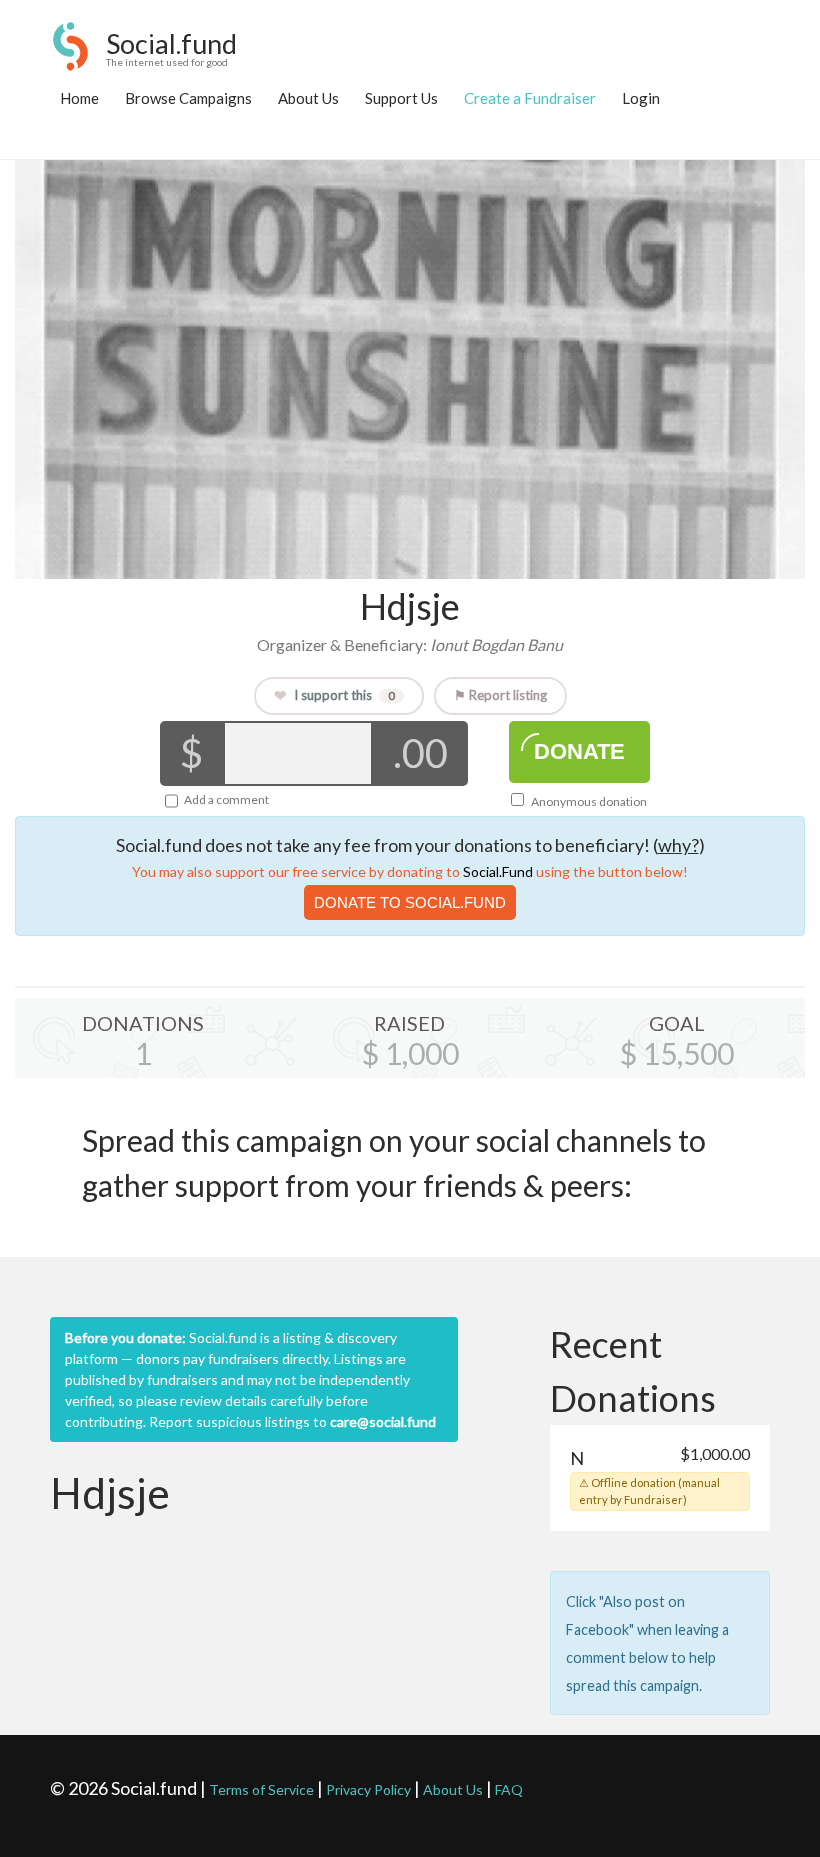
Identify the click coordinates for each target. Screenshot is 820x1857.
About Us (308, 98)
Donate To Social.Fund (410, 902)
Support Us (401, 98)
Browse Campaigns (188, 98)
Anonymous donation (588, 801)
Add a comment (226, 799)
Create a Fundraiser (530, 98)
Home (79, 98)
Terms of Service (261, 1789)
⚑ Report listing (500, 695)
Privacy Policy (368, 1789)
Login (641, 98)
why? (678, 845)
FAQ (509, 1789)
